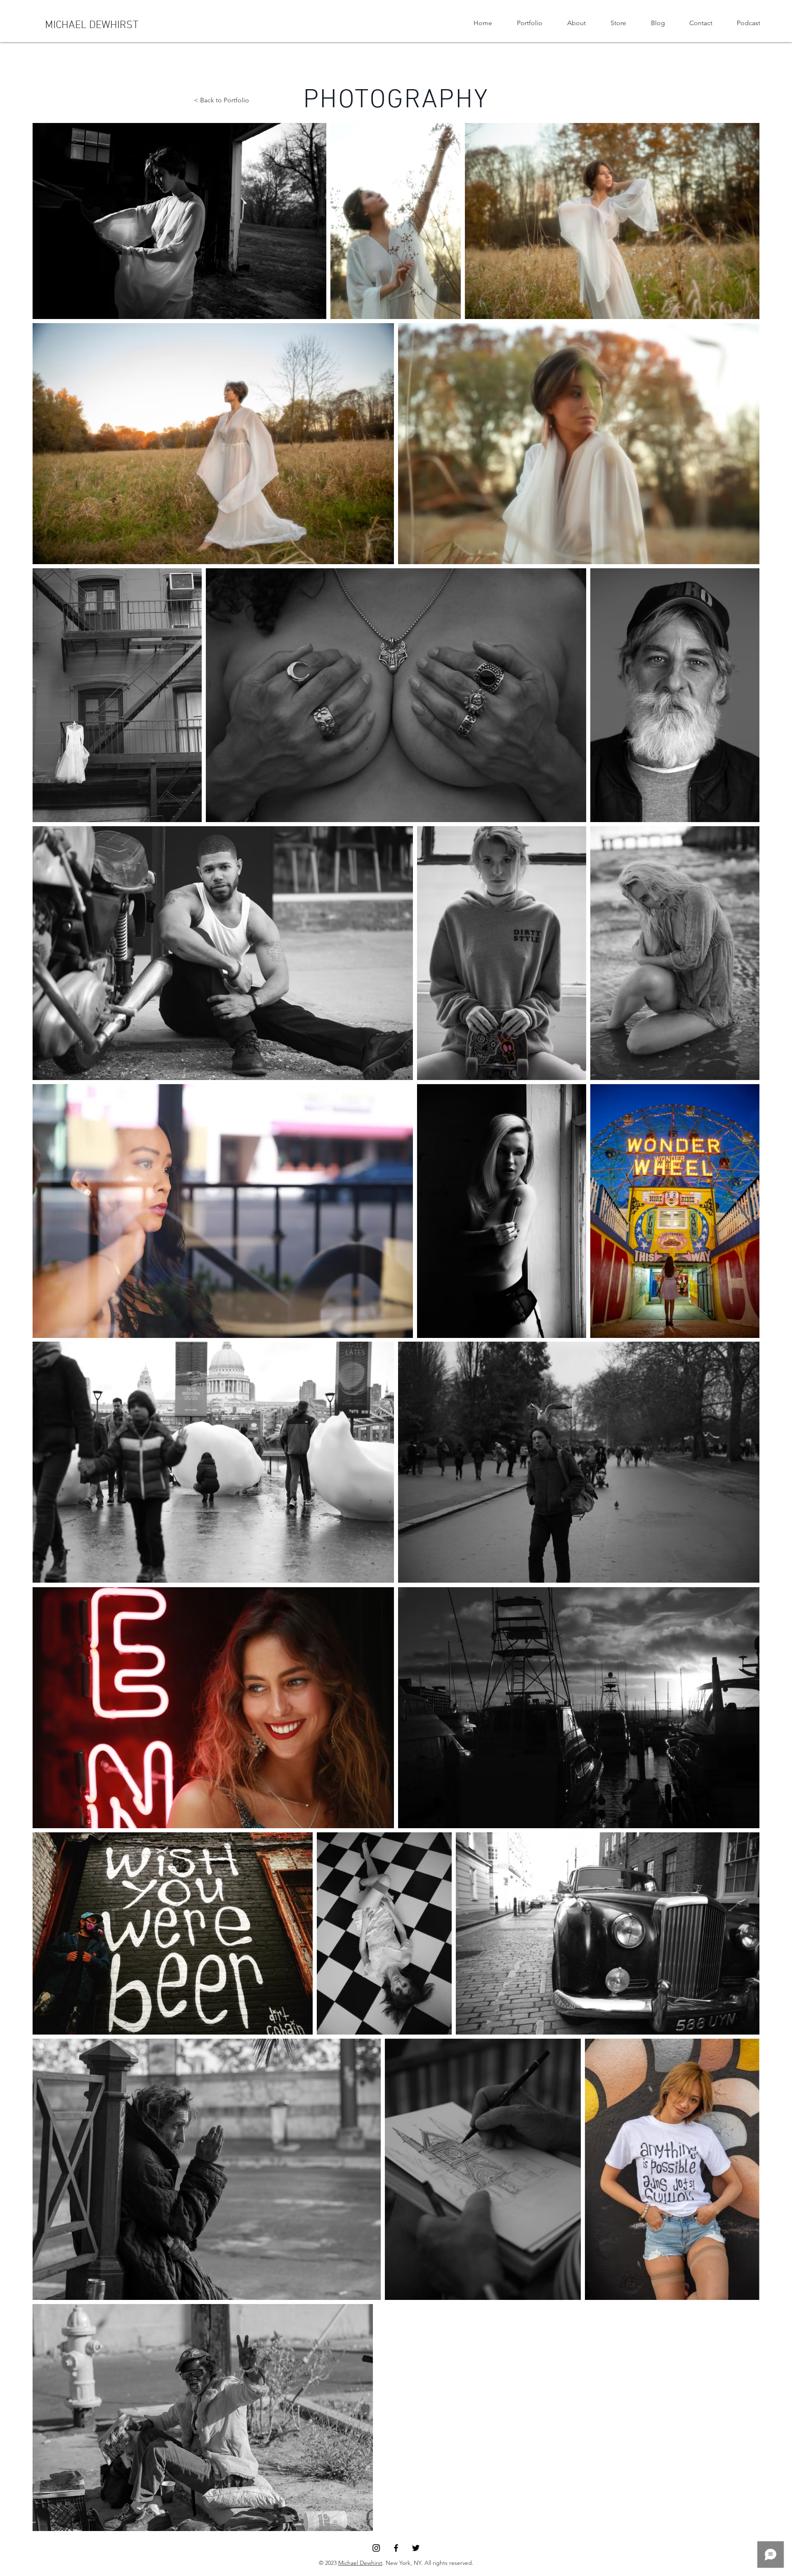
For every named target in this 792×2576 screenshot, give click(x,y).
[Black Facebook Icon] (396, 2548)
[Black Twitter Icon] (416, 2548)
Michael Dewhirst (360, 2563)
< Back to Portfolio (222, 100)
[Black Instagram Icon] (376, 2548)
